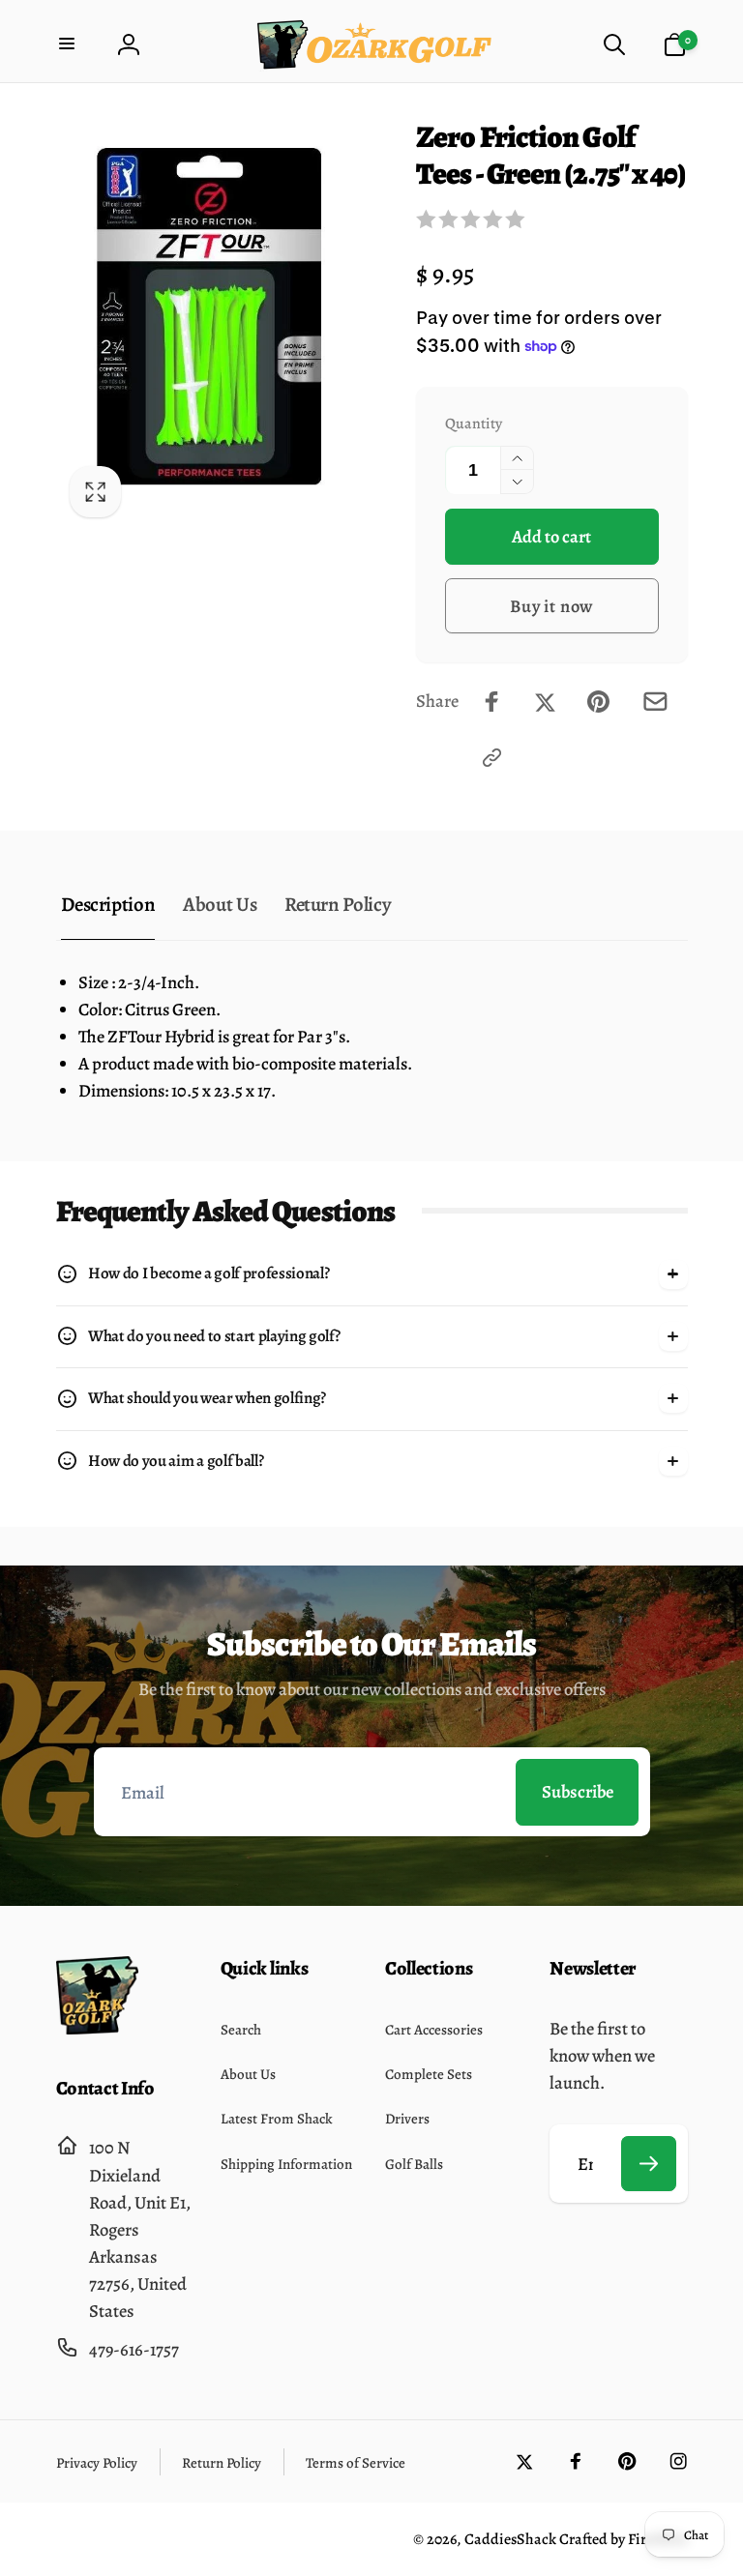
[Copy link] (492, 758)
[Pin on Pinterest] (598, 702)
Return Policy (338, 904)
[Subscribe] (649, 2164)
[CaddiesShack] (97, 2028)
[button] (69, 45)
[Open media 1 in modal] (214, 325)
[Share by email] (655, 702)
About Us (220, 904)
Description (108, 904)
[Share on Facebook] (492, 702)
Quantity (474, 423)
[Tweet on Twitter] (545, 702)
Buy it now (551, 606)
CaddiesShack (510, 2539)
